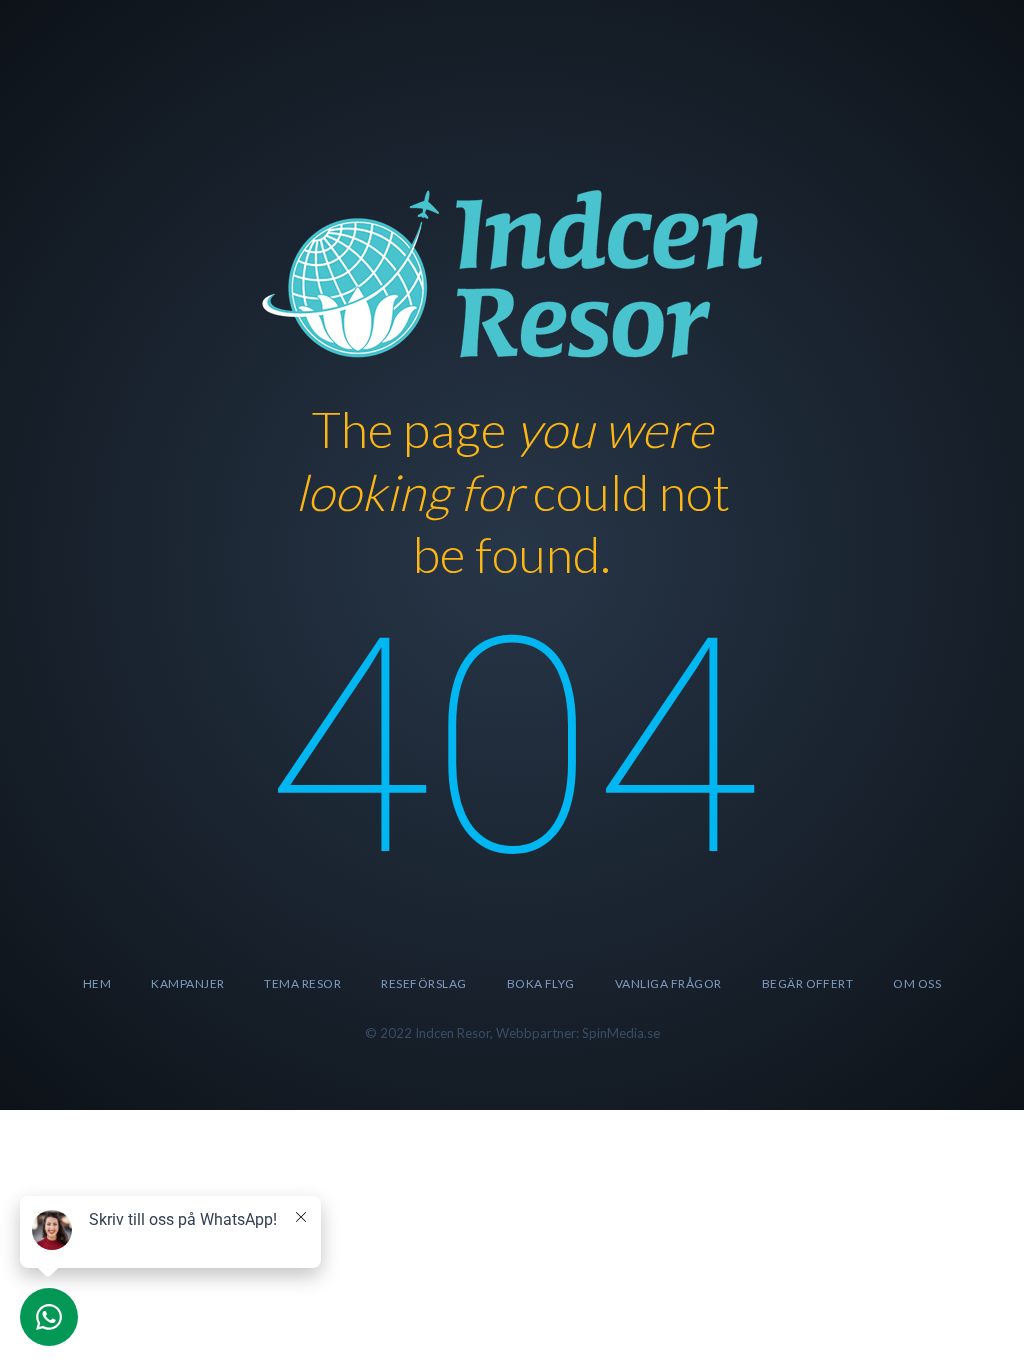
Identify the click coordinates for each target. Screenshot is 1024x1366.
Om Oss (917, 983)
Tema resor (302, 983)
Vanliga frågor (668, 983)
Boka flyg (541, 983)
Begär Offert (808, 983)
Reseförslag (423, 983)
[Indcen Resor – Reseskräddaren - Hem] (512, 270)
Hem (97, 983)
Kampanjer (187, 983)
